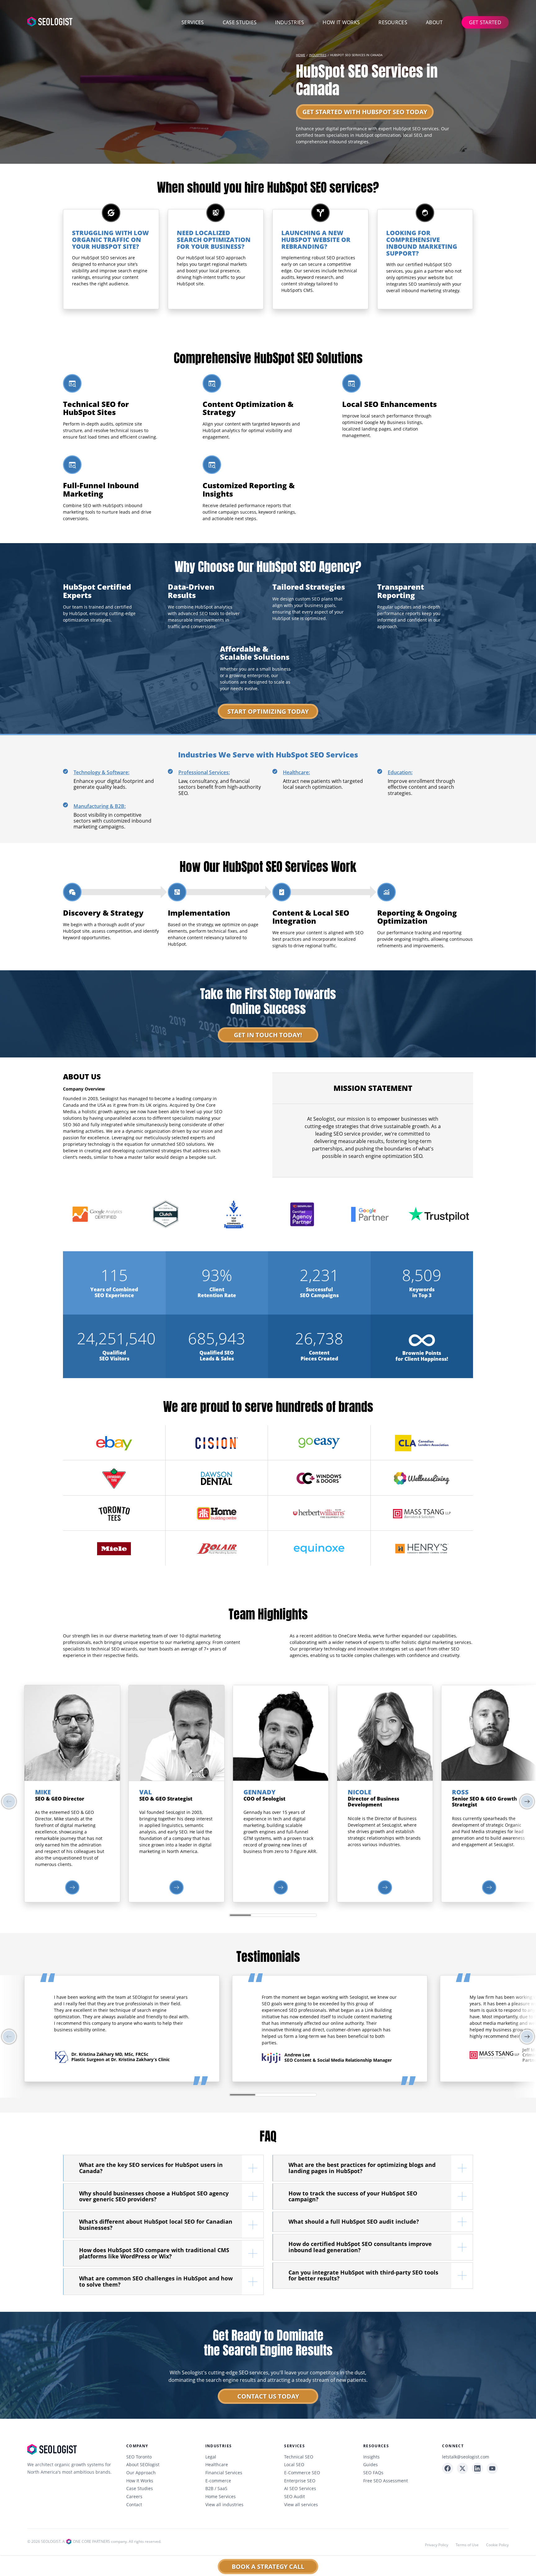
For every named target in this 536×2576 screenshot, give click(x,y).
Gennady (259, 1792)
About (434, 22)
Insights (371, 2457)
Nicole (360, 1792)
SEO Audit (295, 2497)
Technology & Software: (101, 772)
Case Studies (240, 22)
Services (193, 22)
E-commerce (218, 2481)
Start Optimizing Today (268, 711)
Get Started (485, 22)
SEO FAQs (373, 2473)
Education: (400, 772)
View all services (301, 2505)
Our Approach (141, 2473)
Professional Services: (204, 772)
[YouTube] (492, 2468)
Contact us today (268, 2396)
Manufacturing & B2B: (100, 806)
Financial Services (224, 2473)
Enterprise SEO (300, 2481)
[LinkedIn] (477, 2468)
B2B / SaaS (216, 2489)
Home (301, 55)
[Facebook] (448, 2468)
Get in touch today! (268, 1035)
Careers (134, 2497)
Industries (290, 22)
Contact (134, 2505)
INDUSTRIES (318, 55)
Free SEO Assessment (386, 2481)
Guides (371, 2465)
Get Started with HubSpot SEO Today (365, 112)
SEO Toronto (139, 2457)
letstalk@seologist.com (466, 2457)
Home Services (221, 2497)
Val (146, 1792)
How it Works (341, 22)
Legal (211, 2457)
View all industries (224, 2505)
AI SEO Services (300, 2489)
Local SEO (294, 2465)
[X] (462, 2468)
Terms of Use (467, 2545)
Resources (393, 22)
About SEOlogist (143, 2465)
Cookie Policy (497, 2545)
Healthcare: (296, 772)
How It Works (140, 2481)
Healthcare (217, 2465)
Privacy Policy (437, 2545)
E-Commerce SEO (302, 2473)
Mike (43, 1792)
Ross (460, 1792)
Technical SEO (299, 2457)
